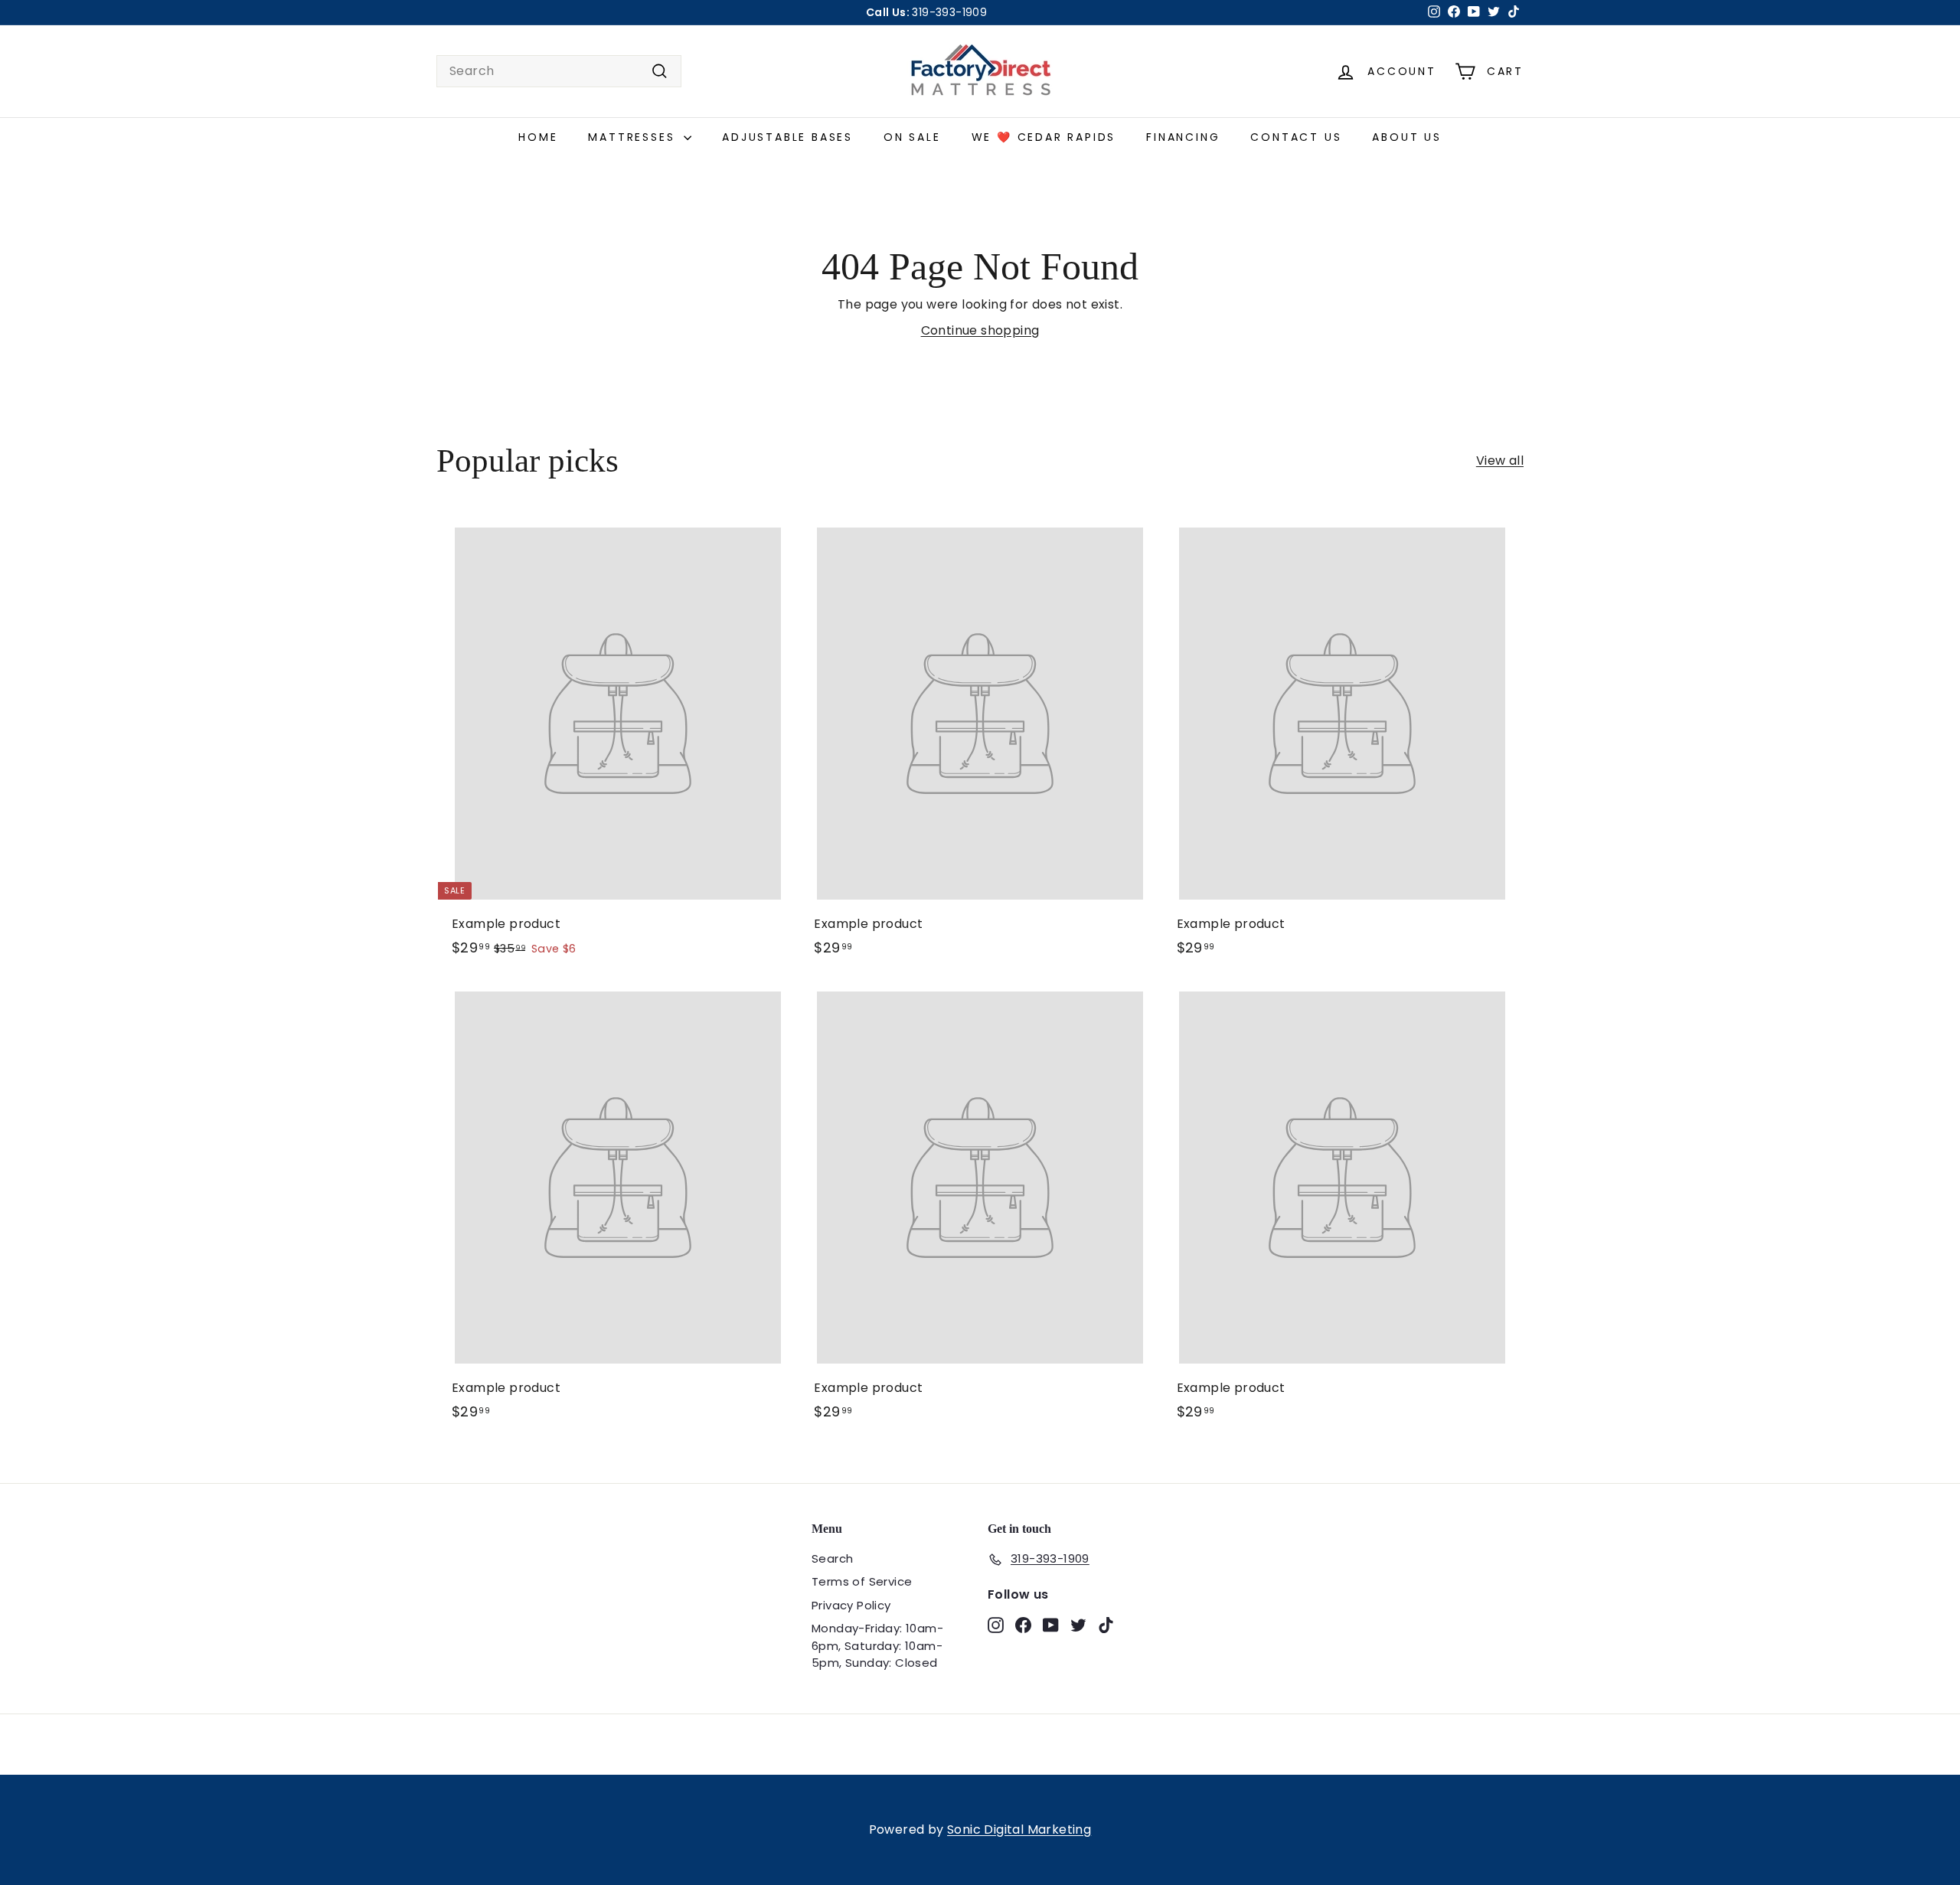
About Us (1406, 137)
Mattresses (634, 137)
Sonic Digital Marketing (1019, 1829)
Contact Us (1296, 137)
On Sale (912, 137)
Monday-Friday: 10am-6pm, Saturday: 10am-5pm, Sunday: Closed (877, 1645)
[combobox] (559, 71)
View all (1500, 461)
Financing (1183, 137)
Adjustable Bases (787, 137)
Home (538, 137)
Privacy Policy (851, 1605)
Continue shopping (980, 330)
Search (832, 1558)
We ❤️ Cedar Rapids (1044, 137)
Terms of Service (862, 1581)
